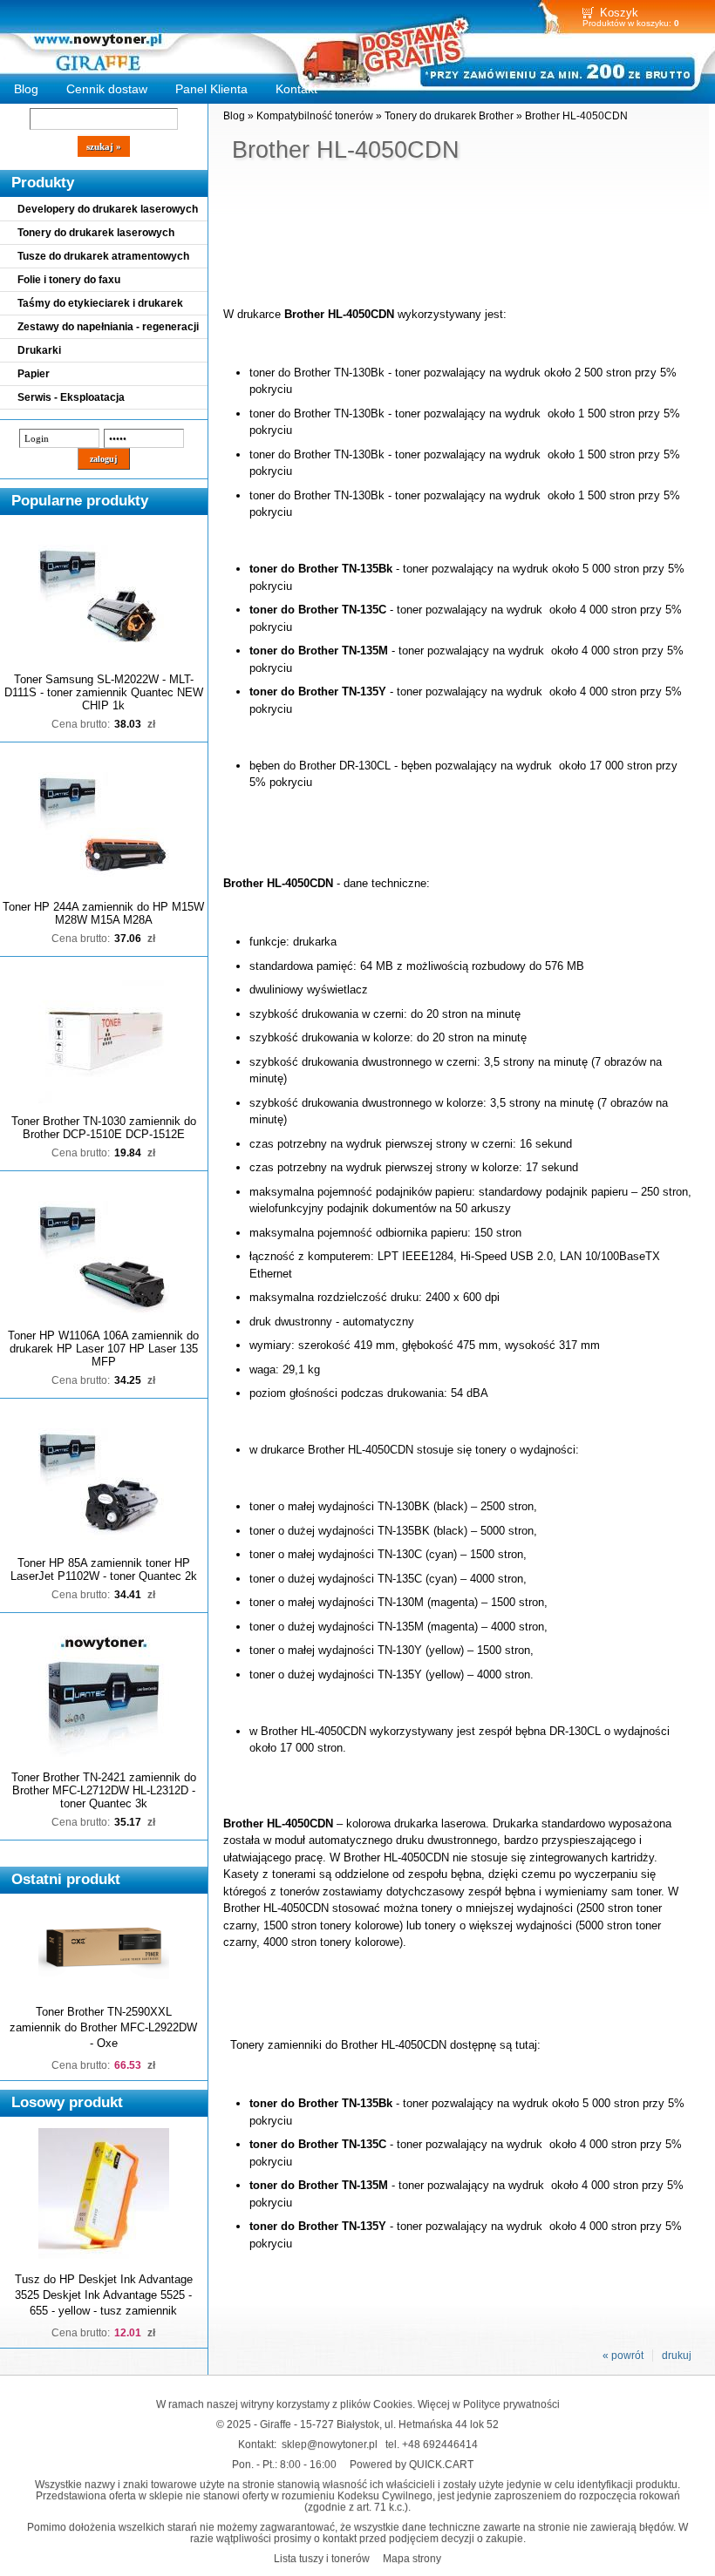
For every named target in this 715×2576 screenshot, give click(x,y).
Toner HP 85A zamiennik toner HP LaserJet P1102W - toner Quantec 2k (104, 1569)
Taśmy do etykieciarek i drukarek (100, 303)
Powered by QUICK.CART (412, 2464)
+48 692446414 (440, 2444)
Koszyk (619, 13)
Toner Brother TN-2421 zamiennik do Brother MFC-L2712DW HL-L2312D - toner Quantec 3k (104, 1790)
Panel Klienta (211, 89)
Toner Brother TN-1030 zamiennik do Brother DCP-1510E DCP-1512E (104, 1128)
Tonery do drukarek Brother (449, 116)
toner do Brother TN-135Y (318, 691)
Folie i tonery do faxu (69, 280)
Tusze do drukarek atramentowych (103, 256)
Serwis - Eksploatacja (71, 397)
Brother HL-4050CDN (576, 116)
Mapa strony (412, 2558)
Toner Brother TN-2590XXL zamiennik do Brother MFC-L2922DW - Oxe (103, 2027)
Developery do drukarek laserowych (108, 209)
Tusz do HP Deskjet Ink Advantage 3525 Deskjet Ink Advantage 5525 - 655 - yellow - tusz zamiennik (104, 2295)
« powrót (623, 2356)
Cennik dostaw (107, 89)
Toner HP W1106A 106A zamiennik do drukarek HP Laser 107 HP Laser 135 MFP (103, 1349)
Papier (34, 374)
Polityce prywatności (511, 2404)
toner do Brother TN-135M (319, 651)
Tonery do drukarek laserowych (96, 233)
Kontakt (296, 89)
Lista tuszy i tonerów (322, 2558)
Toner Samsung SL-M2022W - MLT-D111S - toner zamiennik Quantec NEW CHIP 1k (104, 692)
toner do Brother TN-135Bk (321, 569)
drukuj (677, 2356)
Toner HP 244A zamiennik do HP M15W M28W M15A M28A (103, 913)
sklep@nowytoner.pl (330, 2444)
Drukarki (39, 350)
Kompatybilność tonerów (315, 116)
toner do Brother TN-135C (318, 610)
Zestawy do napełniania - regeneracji (108, 327)
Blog (26, 89)
